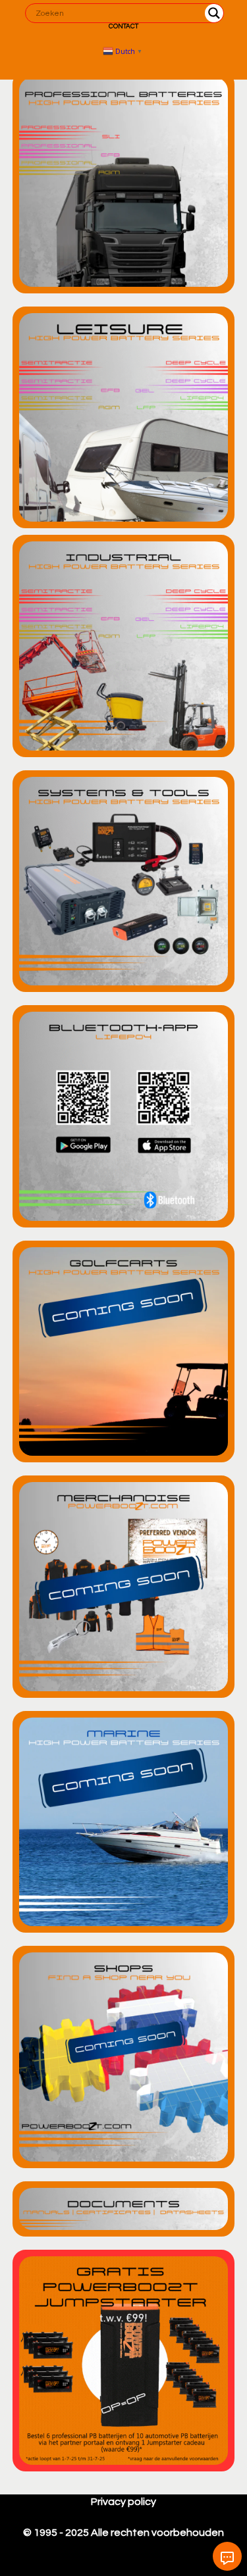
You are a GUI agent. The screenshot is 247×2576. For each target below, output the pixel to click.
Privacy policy (123, 2502)
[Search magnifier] (214, 13)
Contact (123, 26)
